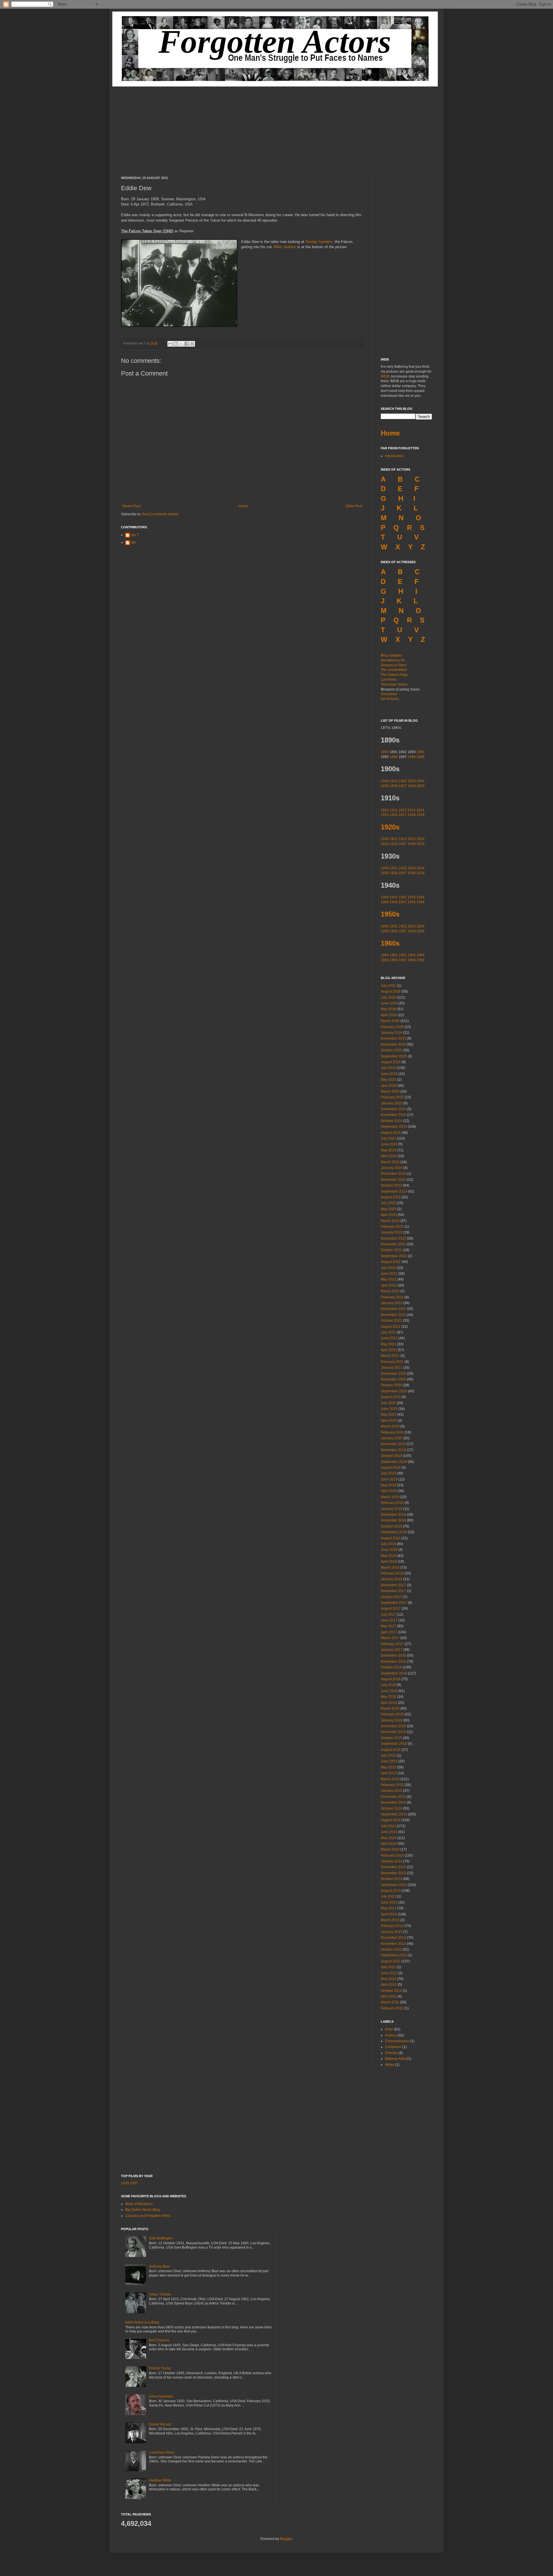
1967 (403, 960)
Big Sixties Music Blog (143, 2210)
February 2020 (392, 1432)
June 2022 (389, 1274)
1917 (403, 815)
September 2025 (394, 1056)
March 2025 (390, 1091)
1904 (421, 781)
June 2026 (389, 1003)
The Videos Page (394, 675)
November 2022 (393, 1244)
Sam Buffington (161, 2238)
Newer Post (131, 506)
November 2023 (393, 1180)
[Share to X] (181, 344)
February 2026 (392, 1027)
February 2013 (392, 1926)
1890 (385, 752)
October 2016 (391, 1667)
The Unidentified (394, 670)
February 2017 (392, 1644)
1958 (412, 931)
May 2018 (389, 1556)
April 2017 (389, 1632)
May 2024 (389, 1150)
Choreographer (397, 2041)
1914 (420, 810)
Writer (390, 2065)
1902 (403, 781)
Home (243, 506)
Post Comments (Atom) (160, 514)
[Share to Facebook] (187, 344)
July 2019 (388, 1473)
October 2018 (391, 1526)
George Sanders (319, 242)
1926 (394, 844)
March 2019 (390, 1497)
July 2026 (388, 997)
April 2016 (389, 1703)
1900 (385, 781)
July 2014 (388, 1826)
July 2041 (388, 986)
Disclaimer (389, 694)
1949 (421, 902)
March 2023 (390, 1221)
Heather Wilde (160, 2480)
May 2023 (389, 1209)
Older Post (354, 506)
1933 (412, 868)
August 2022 (391, 1262)
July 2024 (388, 1138)
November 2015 (393, 1732)
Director (391, 2053)
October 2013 (391, 1879)
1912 (402, 810)
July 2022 (388, 1268)
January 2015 (392, 1791)
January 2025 (392, 1103)
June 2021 (389, 1338)
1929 (421, 844)
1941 (394, 897)
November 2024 (393, 1115)
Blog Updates (391, 655)
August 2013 (391, 1891)
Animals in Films (394, 665)
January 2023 (392, 1232)
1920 (385, 839)
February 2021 (392, 1362)
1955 (385, 931)
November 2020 (393, 1379)
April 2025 (389, 1086)
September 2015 (394, 1744)
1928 (412, 844)
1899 (421, 757)
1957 (403, 931)
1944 (421, 897)
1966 (394, 960)
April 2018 (389, 1562)
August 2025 (391, 1062)
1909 (421, 786)
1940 (385, 897)
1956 (394, 931)
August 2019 (391, 1468)
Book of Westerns (139, 2204)
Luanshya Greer (162, 2452)
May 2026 (389, 1009)
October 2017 (391, 1597)
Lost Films (389, 680)
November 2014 (393, 1802)
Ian (133, 542)
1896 (394, 757)
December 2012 (393, 1938)
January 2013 (392, 1932)
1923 (412, 839)
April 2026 (389, 1015)
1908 (412, 786)
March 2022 (390, 1291)
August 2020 (391, 1397)
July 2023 (388, 1203)
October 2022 (391, 1250)
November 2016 (393, 1662)
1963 (412, 955)
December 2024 (393, 1109)
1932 (403, 868)
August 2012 (391, 1961)
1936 (394, 873)
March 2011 (390, 2002)
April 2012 (389, 1985)
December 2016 (393, 1655)
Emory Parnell (160, 2424)
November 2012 (393, 1944)
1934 (421, 868)
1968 (412, 960)
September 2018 (394, 1532)
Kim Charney (159, 2340)
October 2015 (391, 1738)
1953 (412, 926)
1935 (385, 873)
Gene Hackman (161, 2396)
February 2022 (392, 1297)
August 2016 (391, 1679)
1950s (390, 914)
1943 (412, 897)
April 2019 (389, 1491)
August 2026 (391, 991)
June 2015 (389, 1761)
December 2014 (393, 1797)
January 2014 (392, 1861)
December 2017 (393, 1585)
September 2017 (394, 1603)
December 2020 (393, 1374)
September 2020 (394, 1391)
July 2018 (388, 1544)
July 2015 (388, 1755)
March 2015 (390, 1779)
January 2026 (392, 1033)
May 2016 (389, 1697)
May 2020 (389, 1415)
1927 (403, 844)
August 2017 (391, 1608)
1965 (385, 960)
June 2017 (389, 1620)
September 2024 (394, 1127)
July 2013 (388, 1896)
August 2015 (391, 1750)
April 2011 (389, 1996)
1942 (403, 897)
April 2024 (389, 1156)
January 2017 (392, 1650)
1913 (411, 810)
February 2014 (392, 1855)
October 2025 (391, 1050)
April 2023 (389, 1215)
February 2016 (392, 1714)
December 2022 (393, 1238)
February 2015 (392, 1785)
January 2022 (392, 1303)
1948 (412, 902)
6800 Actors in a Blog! (142, 2322)
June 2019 (389, 1479)
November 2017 (393, 1591)
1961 (394, 955)
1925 (385, 844)
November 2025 (393, 1044)
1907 (403, 786)
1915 (385, 815)
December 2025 (393, 1038)
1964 (421, 955)
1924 (421, 839)
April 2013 (389, 1914)
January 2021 (392, 1368)
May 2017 (389, 1626)
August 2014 (391, 1820)
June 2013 (389, 1902)
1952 (403, 926)
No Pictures (390, 699)
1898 (412, 757)
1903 (412, 781)
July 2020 (388, 1403)
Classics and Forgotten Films (148, 2216)
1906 (394, 786)
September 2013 (394, 1885)
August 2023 (391, 1197)
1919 (421, 815)
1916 (394, 815)
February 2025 (392, 1097)
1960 (385, 955)
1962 (403, 955)
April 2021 (389, 1350)
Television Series (394, 684)
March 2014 (390, 1849)
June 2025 (389, 1074)
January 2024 (392, 1168)
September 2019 (394, 1462)
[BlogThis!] (176, 344)
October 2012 (391, 1949)
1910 (385, 810)
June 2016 (389, 1691)
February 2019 (392, 1503)
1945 (385, 902)
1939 (421, 873)
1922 (403, 839)
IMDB (385, 376)
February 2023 (392, 1227)
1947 (403, 902)
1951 (394, 926)
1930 (385, 868)
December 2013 (393, 1867)
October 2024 (391, 1121)
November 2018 (393, 1520)
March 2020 (390, 1426)
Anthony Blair (159, 2266)
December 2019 (393, 1444)
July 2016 (388, 1685)
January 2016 (392, 1720)
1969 (421, 960)
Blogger (286, 2539)
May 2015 (389, 1767)
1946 (394, 902)
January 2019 (392, 1509)
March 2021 (390, 1356)
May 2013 (389, 1908)
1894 (421, 752)
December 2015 (393, 1726)
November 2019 (393, 1450)
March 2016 (390, 1708)
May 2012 (389, 1979)
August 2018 (391, 1538)
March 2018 (390, 1568)
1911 (394, 810)
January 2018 (392, 1579)
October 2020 (391, 1385)
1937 (403, 873)
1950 (385, 926)
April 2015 (389, 1773)
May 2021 (389, 1344)
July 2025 (388, 1068)
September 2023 (394, 1191)
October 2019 (391, 1456)
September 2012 (394, 1955)
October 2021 (391, 1321)
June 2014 (389, 1832)
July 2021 (388, 1332)
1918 (412, 815)
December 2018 (393, 1515)
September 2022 (394, 1256)
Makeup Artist (396, 2059)
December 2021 (393, 1309)
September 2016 (394, 1673)
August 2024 (391, 1133)
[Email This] (170, 344)
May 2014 (389, 1838)
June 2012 (389, 1973)
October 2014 (391, 1809)
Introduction (394, 456)
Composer (393, 2047)
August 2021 (391, 1327)
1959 (421, 931)
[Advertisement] (276, 127)
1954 (421, 926)
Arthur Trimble (160, 2294)
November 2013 (393, 1873)
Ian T (135, 535)
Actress (391, 2035)
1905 (385, 786)
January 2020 (392, 1438)
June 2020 (389, 1409)
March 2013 (390, 1920)
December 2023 (393, 1174)
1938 (412, 873)
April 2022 (389, 1285)
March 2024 (390, 1162)
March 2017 (390, 1638)
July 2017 (388, 1615)
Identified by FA (393, 660)
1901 (394, 781)
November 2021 (393, 1315)
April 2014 (389, 1844)
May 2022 (389, 1279)
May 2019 (389, 1485)
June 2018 (389, 1550)
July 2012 (388, 1967)
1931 (394, 868)
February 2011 (392, 2008)
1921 (394, 839)
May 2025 (389, 1080)
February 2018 (392, 1573)
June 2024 (389, 1144)
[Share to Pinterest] (192, 344)
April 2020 (389, 1421)
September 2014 (394, 1814)
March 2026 (390, 1021)
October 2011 (391, 1991)
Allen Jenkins (285, 247)
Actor (389, 2029)
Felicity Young (160, 2368)
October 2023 (391, 1185)
